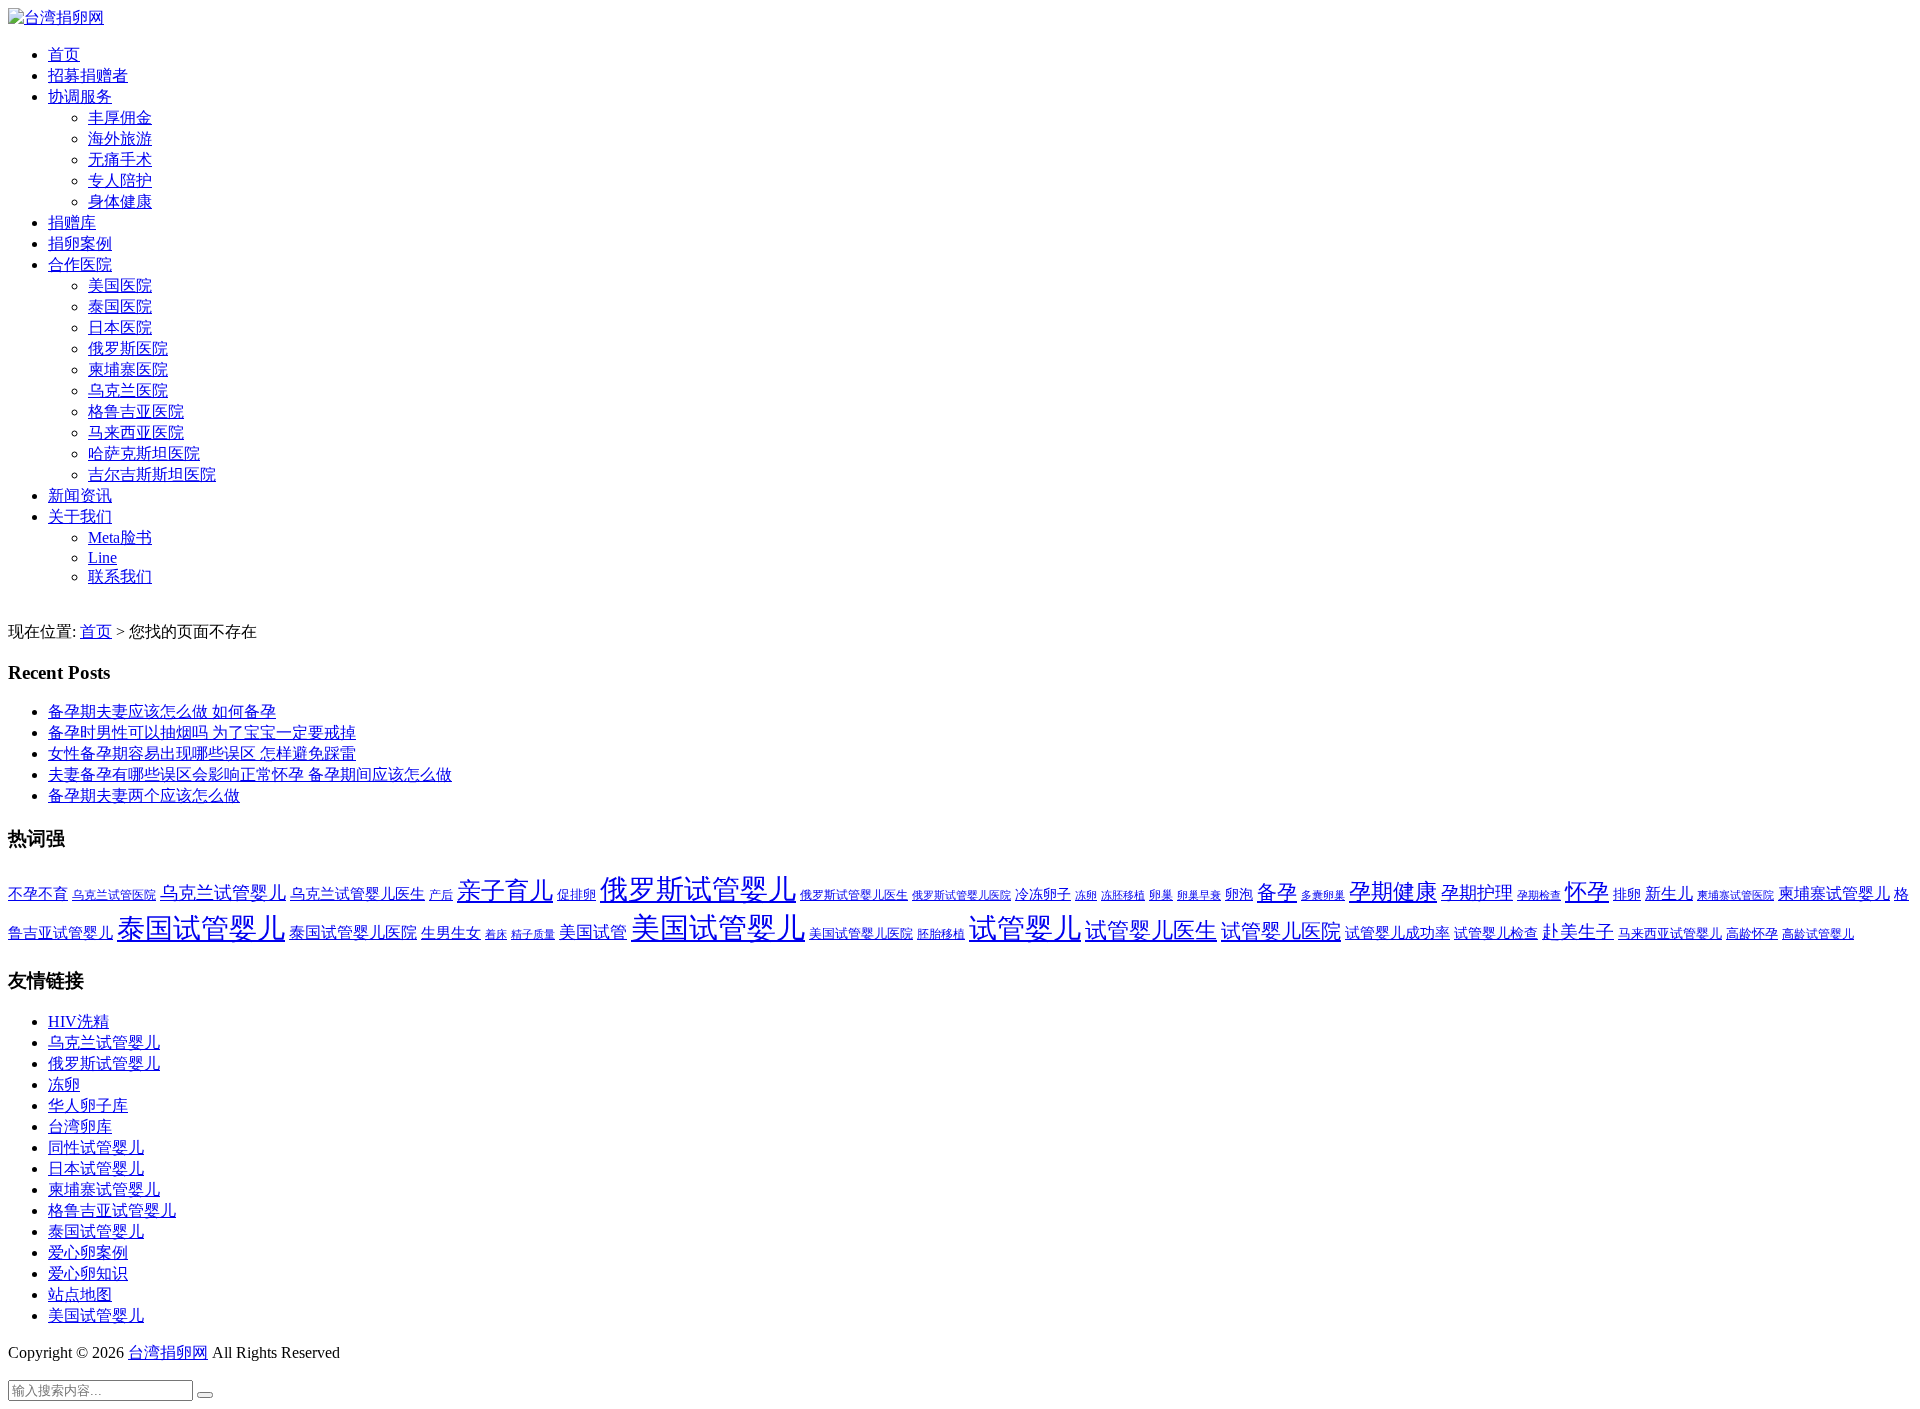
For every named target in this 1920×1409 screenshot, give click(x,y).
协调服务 (80, 96)
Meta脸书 (120, 537)
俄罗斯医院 (128, 348)
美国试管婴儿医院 (861, 933)
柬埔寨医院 (128, 369)
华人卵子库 (88, 1105)
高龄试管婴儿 (1818, 934)
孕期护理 (1477, 893)
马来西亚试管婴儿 (1670, 934)
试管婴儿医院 (1281, 931)
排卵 (1627, 894)
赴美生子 (1578, 932)
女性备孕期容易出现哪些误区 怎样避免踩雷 (202, 753)
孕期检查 (1539, 895)
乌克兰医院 (128, 390)
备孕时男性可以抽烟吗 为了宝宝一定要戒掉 (202, 732)
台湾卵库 (80, 1126)
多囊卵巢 (1323, 895)
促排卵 (576, 894)
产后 (441, 895)
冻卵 (1086, 895)
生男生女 (451, 933)
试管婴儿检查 (1496, 933)
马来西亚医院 (136, 432)
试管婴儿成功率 (1397, 932)
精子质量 (533, 934)
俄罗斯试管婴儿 (698, 889)
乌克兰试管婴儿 (223, 893)
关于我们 (80, 516)
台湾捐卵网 (168, 1352)
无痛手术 (120, 159)
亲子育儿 (505, 890)
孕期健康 (1393, 892)
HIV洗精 (78, 1021)
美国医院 (120, 285)
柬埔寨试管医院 (1735, 895)
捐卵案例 (80, 243)
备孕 (1277, 892)
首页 (64, 54)
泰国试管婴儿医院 (353, 932)
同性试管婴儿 (96, 1147)
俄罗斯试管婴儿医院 (961, 895)
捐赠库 (72, 222)
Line (102, 557)
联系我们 (120, 576)
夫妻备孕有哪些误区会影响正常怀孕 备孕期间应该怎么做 (250, 774)
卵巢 (1161, 895)
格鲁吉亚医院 (136, 411)
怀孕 (1587, 892)
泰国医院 (120, 306)
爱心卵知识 (88, 1273)
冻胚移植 (1123, 895)
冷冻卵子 (1043, 894)
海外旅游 (120, 138)
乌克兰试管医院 (114, 895)
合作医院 (80, 264)
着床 (496, 934)
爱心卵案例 (88, 1252)
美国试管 (593, 932)
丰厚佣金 (120, 117)
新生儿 (1669, 893)
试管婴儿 (1025, 928)
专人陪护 (120, 180)
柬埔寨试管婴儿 (1834, 893)
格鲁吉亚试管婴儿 (112, 1210)
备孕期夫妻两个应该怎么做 (144, 795)
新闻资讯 (80, 495)
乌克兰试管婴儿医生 (357, 894)
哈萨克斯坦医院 (144, 453)
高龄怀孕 (1752, 934)
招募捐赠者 (88, 75)
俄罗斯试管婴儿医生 (854, 895)
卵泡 (1239, 894)
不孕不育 (38, 894)
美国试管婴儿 (718, 928)
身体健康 (120, 201)
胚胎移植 (941, 934)
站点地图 (80, 1294)
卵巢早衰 (1199, 895)
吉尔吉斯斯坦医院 (152, 474)
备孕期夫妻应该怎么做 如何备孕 (162, 711)
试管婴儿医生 (1151, 931)
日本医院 (120, 327)
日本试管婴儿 (96, 1168)
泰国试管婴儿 (201, 928)
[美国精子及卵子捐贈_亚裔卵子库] (56, 17)
